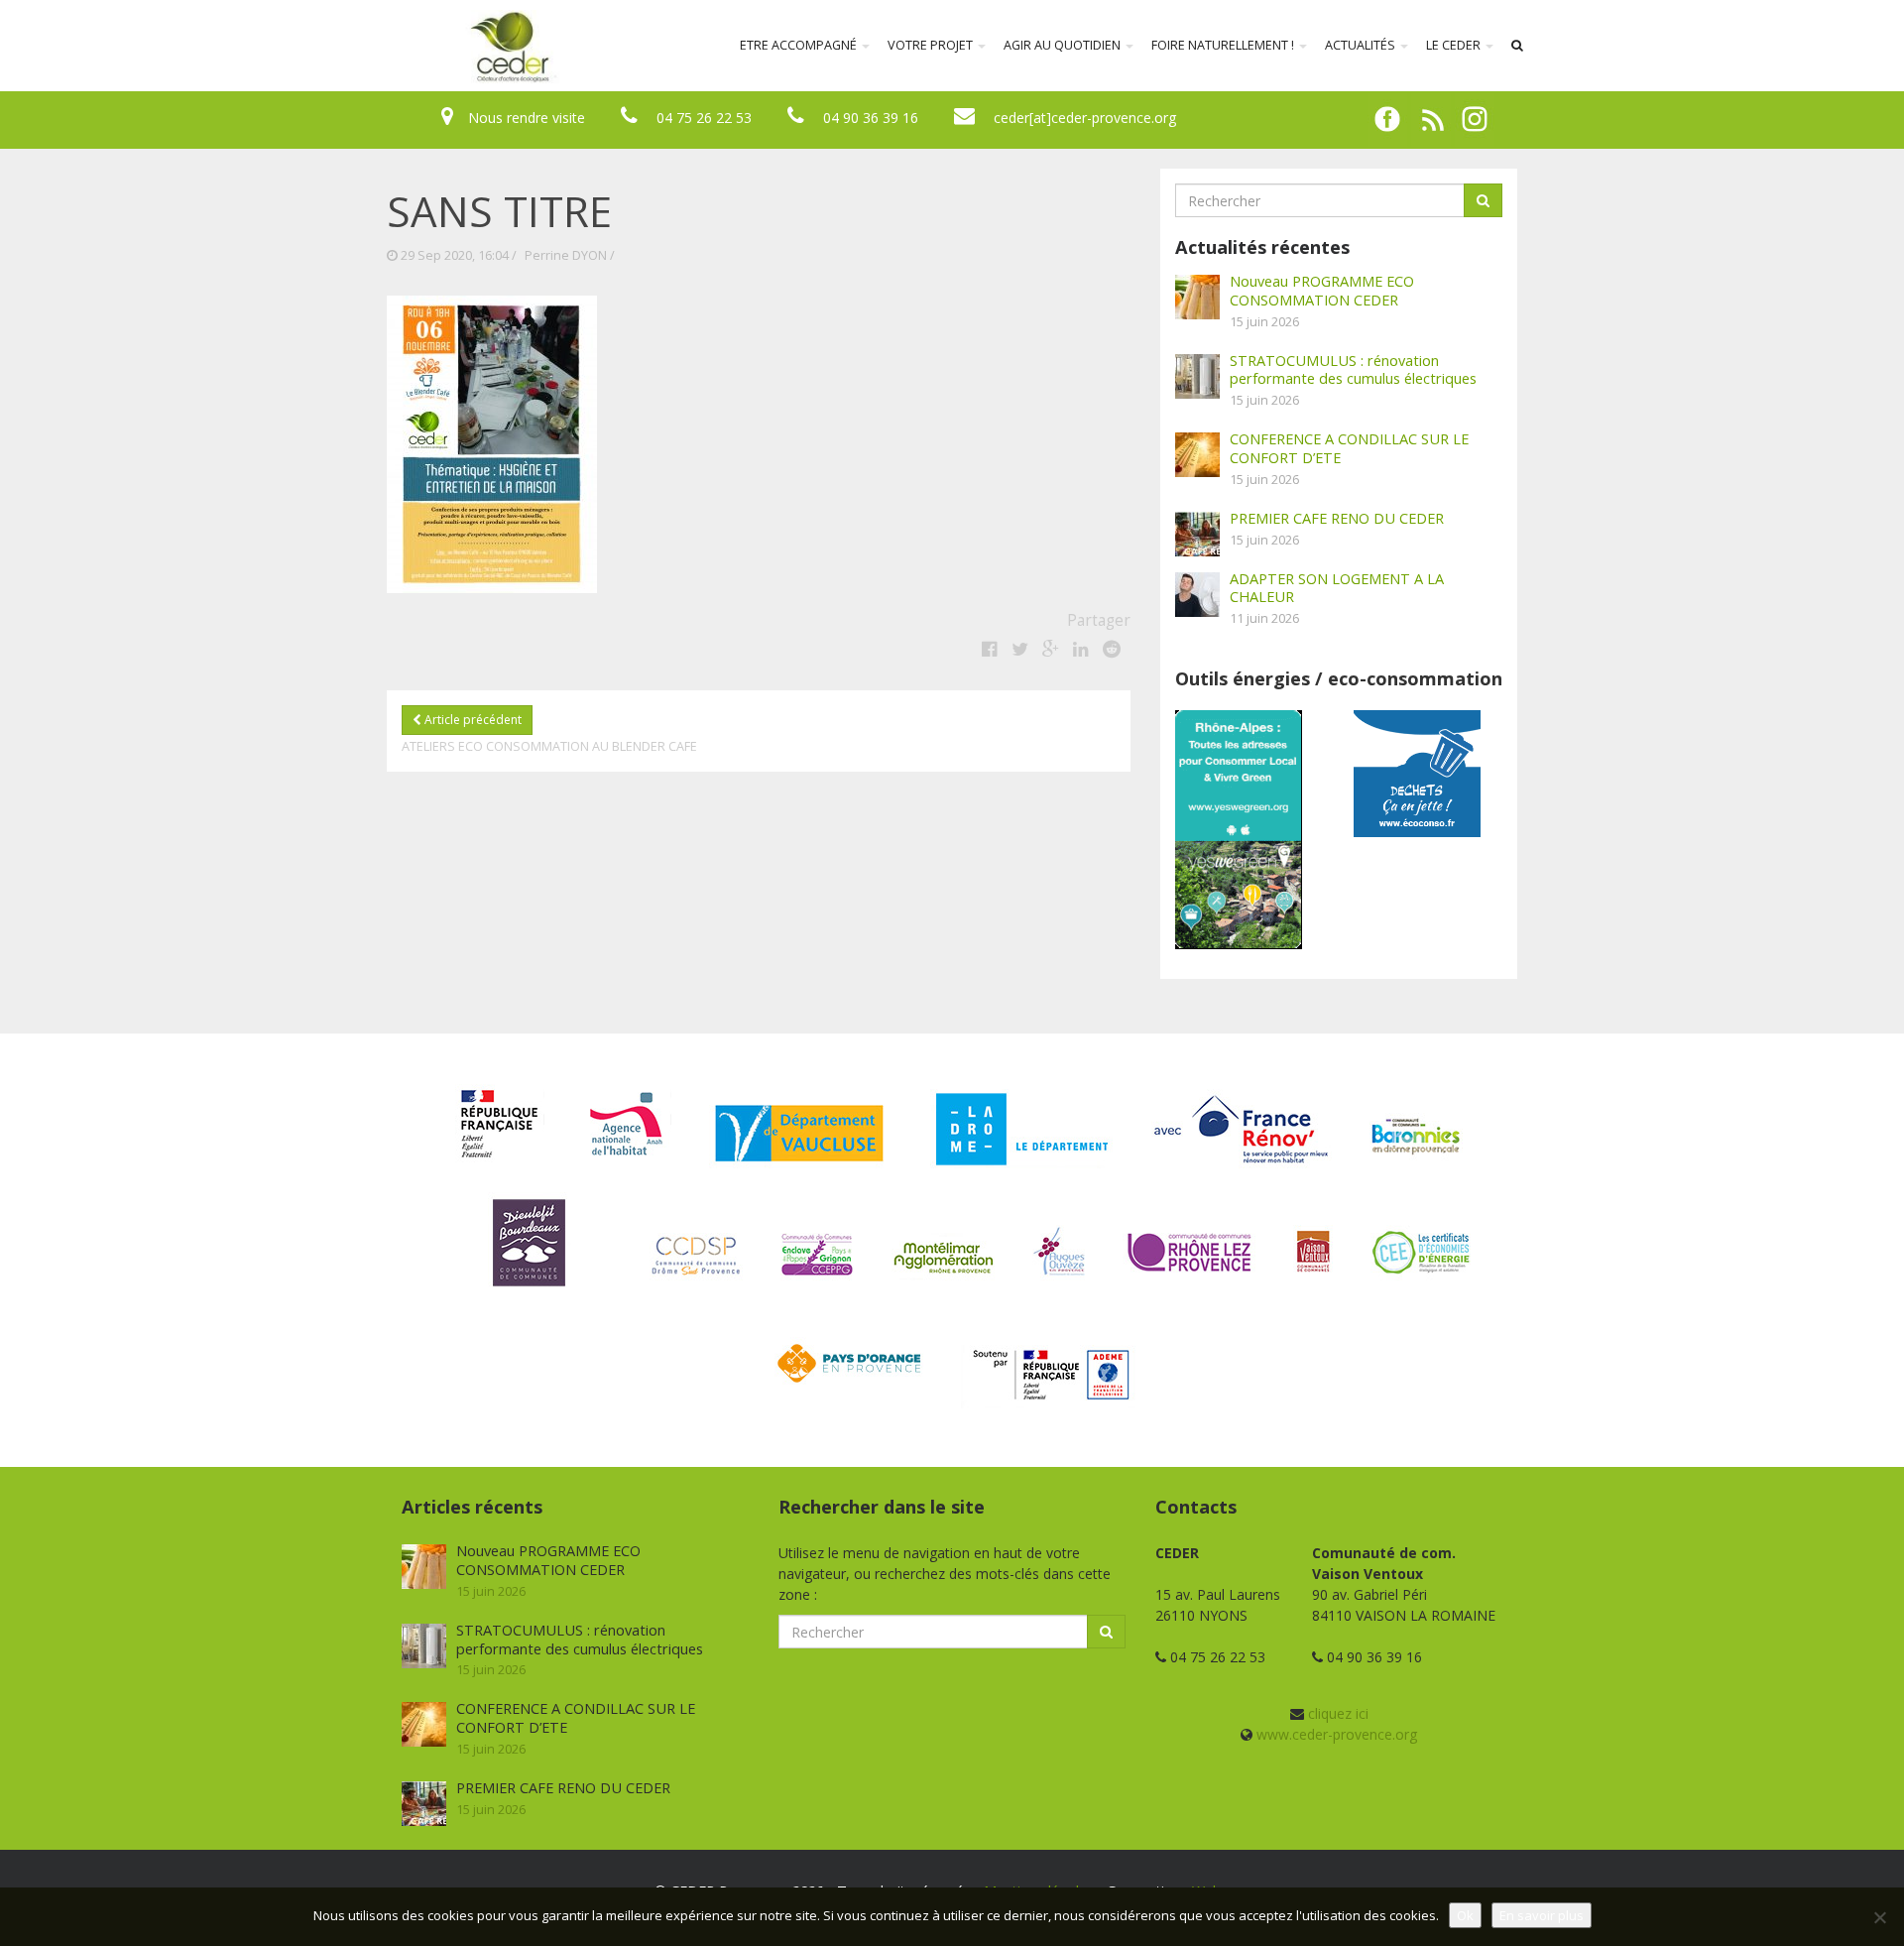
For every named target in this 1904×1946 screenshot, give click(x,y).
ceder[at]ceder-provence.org (1085, 118)
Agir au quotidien (1064, 45)
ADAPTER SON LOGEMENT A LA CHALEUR (1337, 588)
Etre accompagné (800, 45)
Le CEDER (1455, 45)
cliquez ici (1338, 1713)
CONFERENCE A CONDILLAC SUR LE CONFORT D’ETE (1349, 448)
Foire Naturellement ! (1224, 45)
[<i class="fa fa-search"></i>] (1517, 46)
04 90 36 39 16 (871, 118)
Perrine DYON (566, 255)
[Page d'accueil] (381, 46)
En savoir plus (1542, 1915)
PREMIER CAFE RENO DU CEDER (1337, 518)
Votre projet (932, 45)
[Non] (1879, 1917)
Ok (1465, 1915)
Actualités (1362, 45)
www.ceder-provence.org (1337, 1734)
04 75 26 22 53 (704, 118)
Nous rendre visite (527, 118)
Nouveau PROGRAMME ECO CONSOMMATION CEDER (1322, 290)
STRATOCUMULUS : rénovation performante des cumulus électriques (1353, 369)
